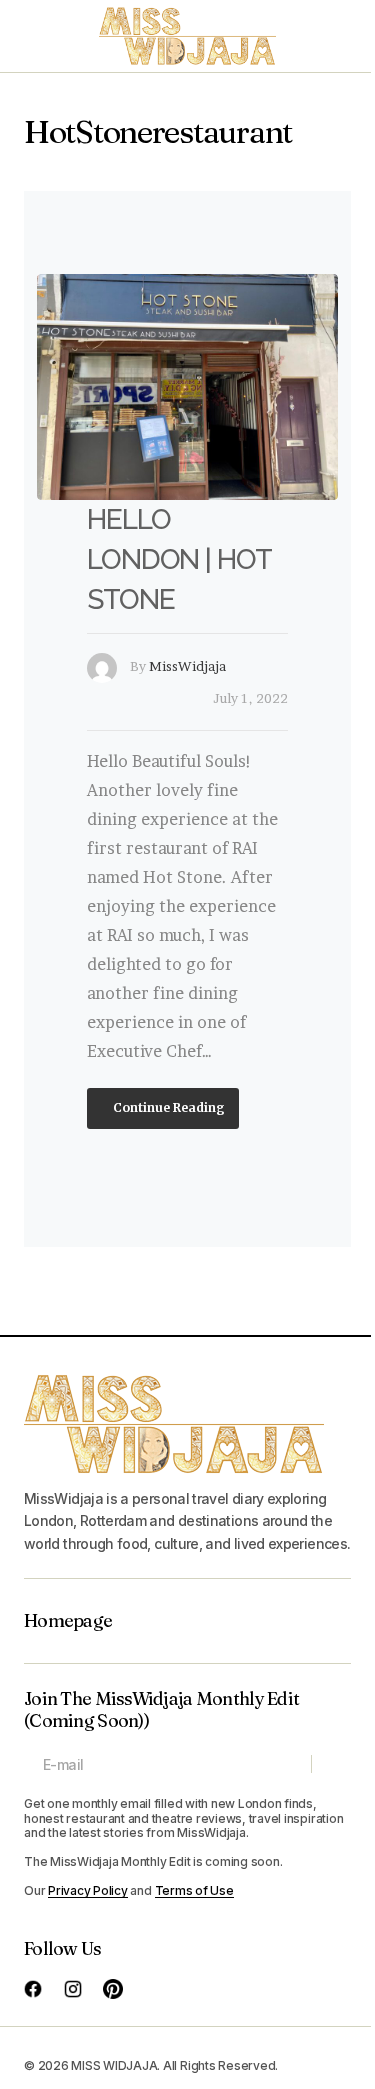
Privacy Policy (88, 1890)
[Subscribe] (330, 1764)
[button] (34, 36)
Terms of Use (194, 1890)
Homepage (68, 1621)
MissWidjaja (187, 666)
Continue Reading (167, 1107)
